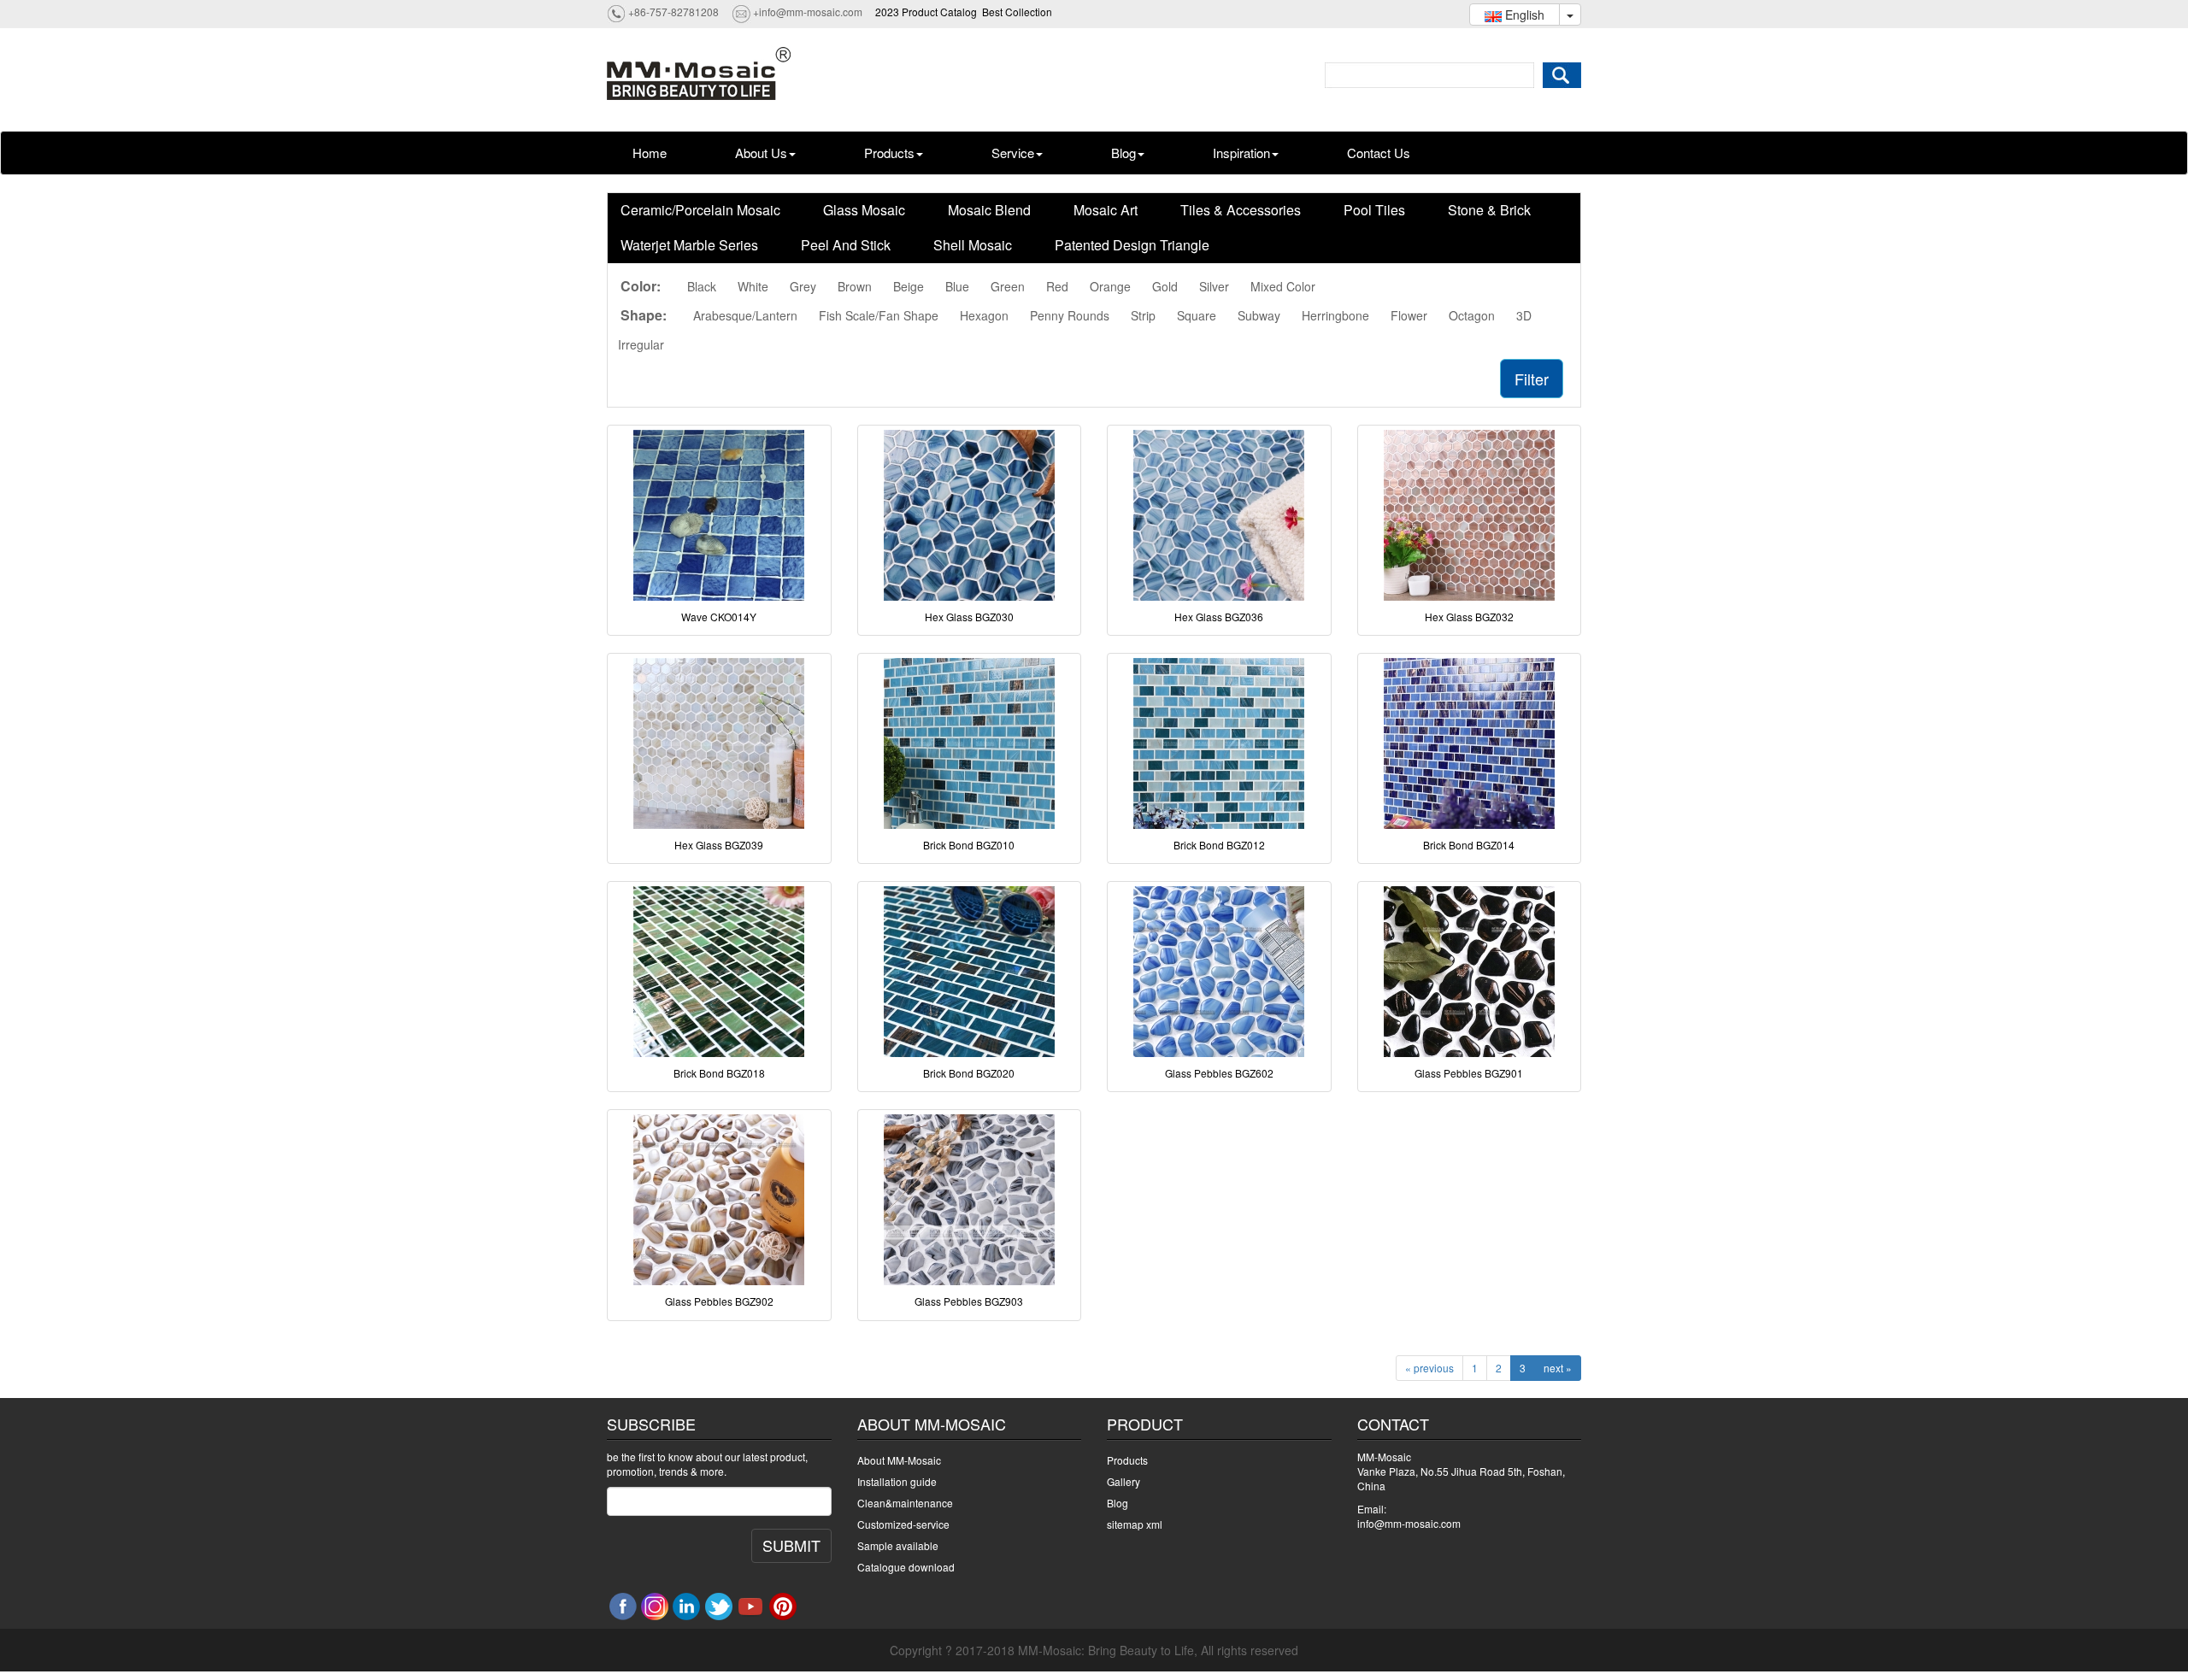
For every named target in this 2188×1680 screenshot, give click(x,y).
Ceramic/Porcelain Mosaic (700, 210)
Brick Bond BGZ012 (1219, 845)
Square (1197, 315)
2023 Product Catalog (926, 12)
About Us (761, 153)
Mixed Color (1283, 286)
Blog (1123, 153)
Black (702, 286)
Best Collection (1017, 12)
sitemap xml (1135, 1524)
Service (1013, 153)
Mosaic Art (1106, 210)
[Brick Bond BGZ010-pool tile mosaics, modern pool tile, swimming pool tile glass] (970, 743)
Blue (957, 286)
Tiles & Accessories (1241, 210)
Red (1057, 286)
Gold (1165, 286)
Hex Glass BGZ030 (969, 617)
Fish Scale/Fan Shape (879, 315)
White (753, 286)
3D (1524, 315)
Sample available (898, 1545)
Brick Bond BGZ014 (1469, 845)
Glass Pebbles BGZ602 (1219, 1073)
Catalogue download (906, 1567)
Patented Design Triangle (1132, 245)
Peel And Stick (846, 245)
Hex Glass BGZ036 (1219, 617)
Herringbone (1335, 315)
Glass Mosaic (864, 210)
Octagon (1472, 315)
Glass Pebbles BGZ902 (719, 1301)
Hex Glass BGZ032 (1469, 617)
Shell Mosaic (973, 245)
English (1523, 15)
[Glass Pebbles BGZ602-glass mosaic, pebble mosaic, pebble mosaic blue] (1219, 972)
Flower (1409, 315)
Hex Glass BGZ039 (719, 845)
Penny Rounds (1070, 315)
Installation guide (897, 1481)
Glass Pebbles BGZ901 (1469, 1073)
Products (889, 153)
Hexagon (984, 315)
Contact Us (1379, 153)
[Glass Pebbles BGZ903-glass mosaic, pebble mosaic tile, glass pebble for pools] (970, 1200)
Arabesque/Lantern (745, 315)
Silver (1214, 286)
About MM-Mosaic (899, 1460)
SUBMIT (791, 1545)
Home (650, 153)
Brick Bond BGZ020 (969, 1073)
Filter (1532, 379)
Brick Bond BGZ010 (969, 845)
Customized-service (903, 1524)
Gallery (1123, 1481)
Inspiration (1241, 153)
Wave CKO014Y (719, 617)
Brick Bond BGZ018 (719, 1073)
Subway (1259, 315)
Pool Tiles (1374, 210)
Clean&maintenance (905, 1503)
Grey (803, 286)
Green (1008, 286)
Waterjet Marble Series (689, 245)
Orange (1110, 286)
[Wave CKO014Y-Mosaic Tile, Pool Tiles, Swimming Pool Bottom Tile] (719, 515)
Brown (855, 286)
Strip (1143, 315)
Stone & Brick (1489, 210)
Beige (909, 286)
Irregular (641, 344)
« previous (1429, 1368)
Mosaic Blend (989, 210)
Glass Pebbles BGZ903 (969, 1301)
